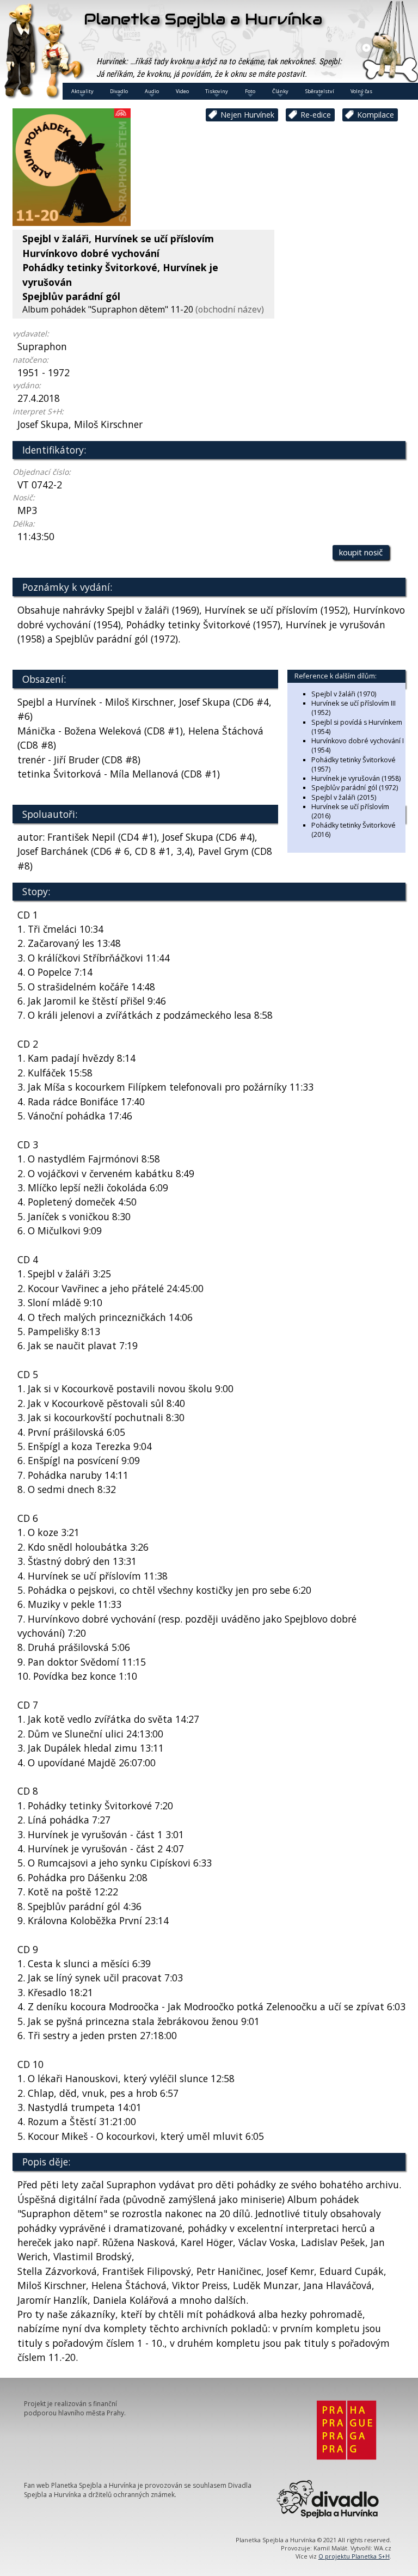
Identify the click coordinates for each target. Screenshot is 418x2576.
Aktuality (82, 91)
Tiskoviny (217, 91)
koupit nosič (361, 552)
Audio (152, 91)
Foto (250, 91)
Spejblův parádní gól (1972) (355, 788)
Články (280, 91)
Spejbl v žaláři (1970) (344, 694)
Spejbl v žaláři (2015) (344, 797)
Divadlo (119, 91)
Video (182, 91)
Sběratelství (320, 91)
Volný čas (361, 91)
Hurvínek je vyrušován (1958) (356, 778)
